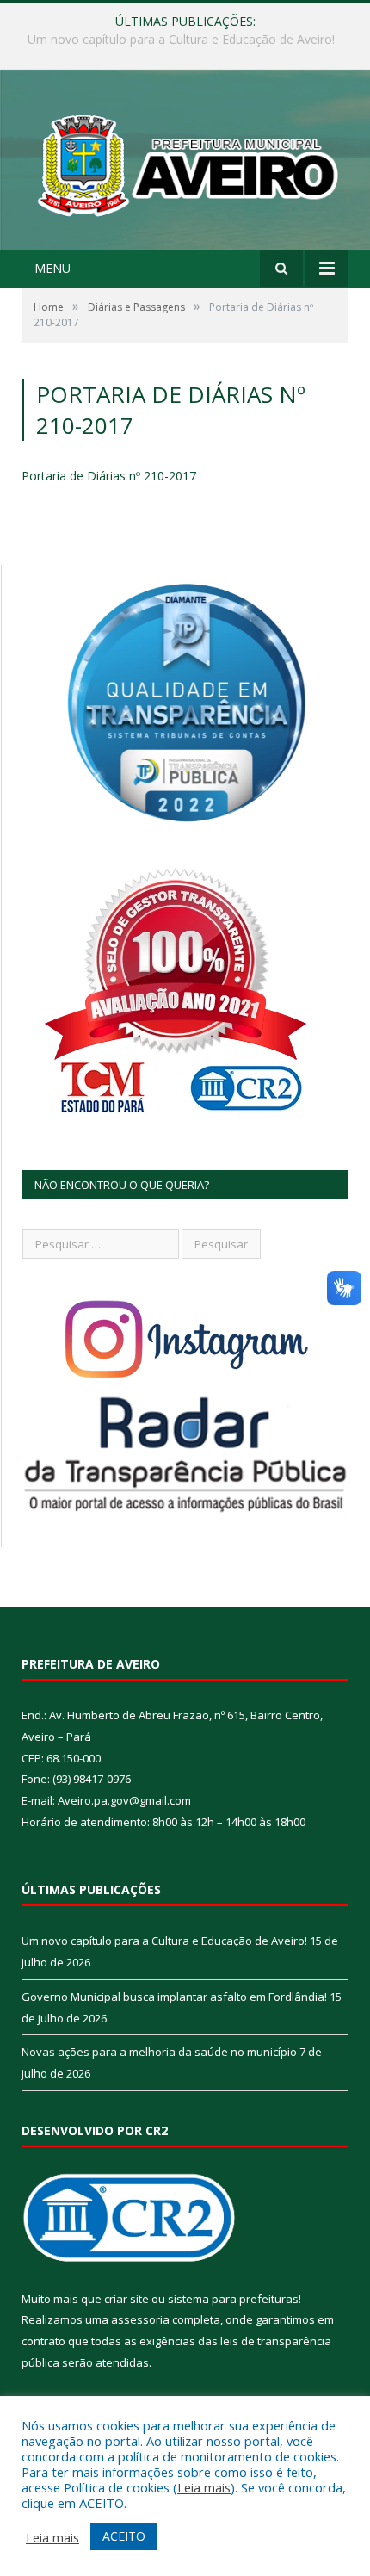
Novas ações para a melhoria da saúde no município (159, 2052)
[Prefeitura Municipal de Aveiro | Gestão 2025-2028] (185, 162)
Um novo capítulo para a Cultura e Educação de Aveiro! (164, 1941)
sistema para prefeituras (233, 2299)
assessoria (140, 2319)
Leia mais (204, 2487)
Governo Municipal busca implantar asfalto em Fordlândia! (184, 40)
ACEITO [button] (124, 2536)
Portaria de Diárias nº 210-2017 (109, 476)
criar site (126, 2299)
